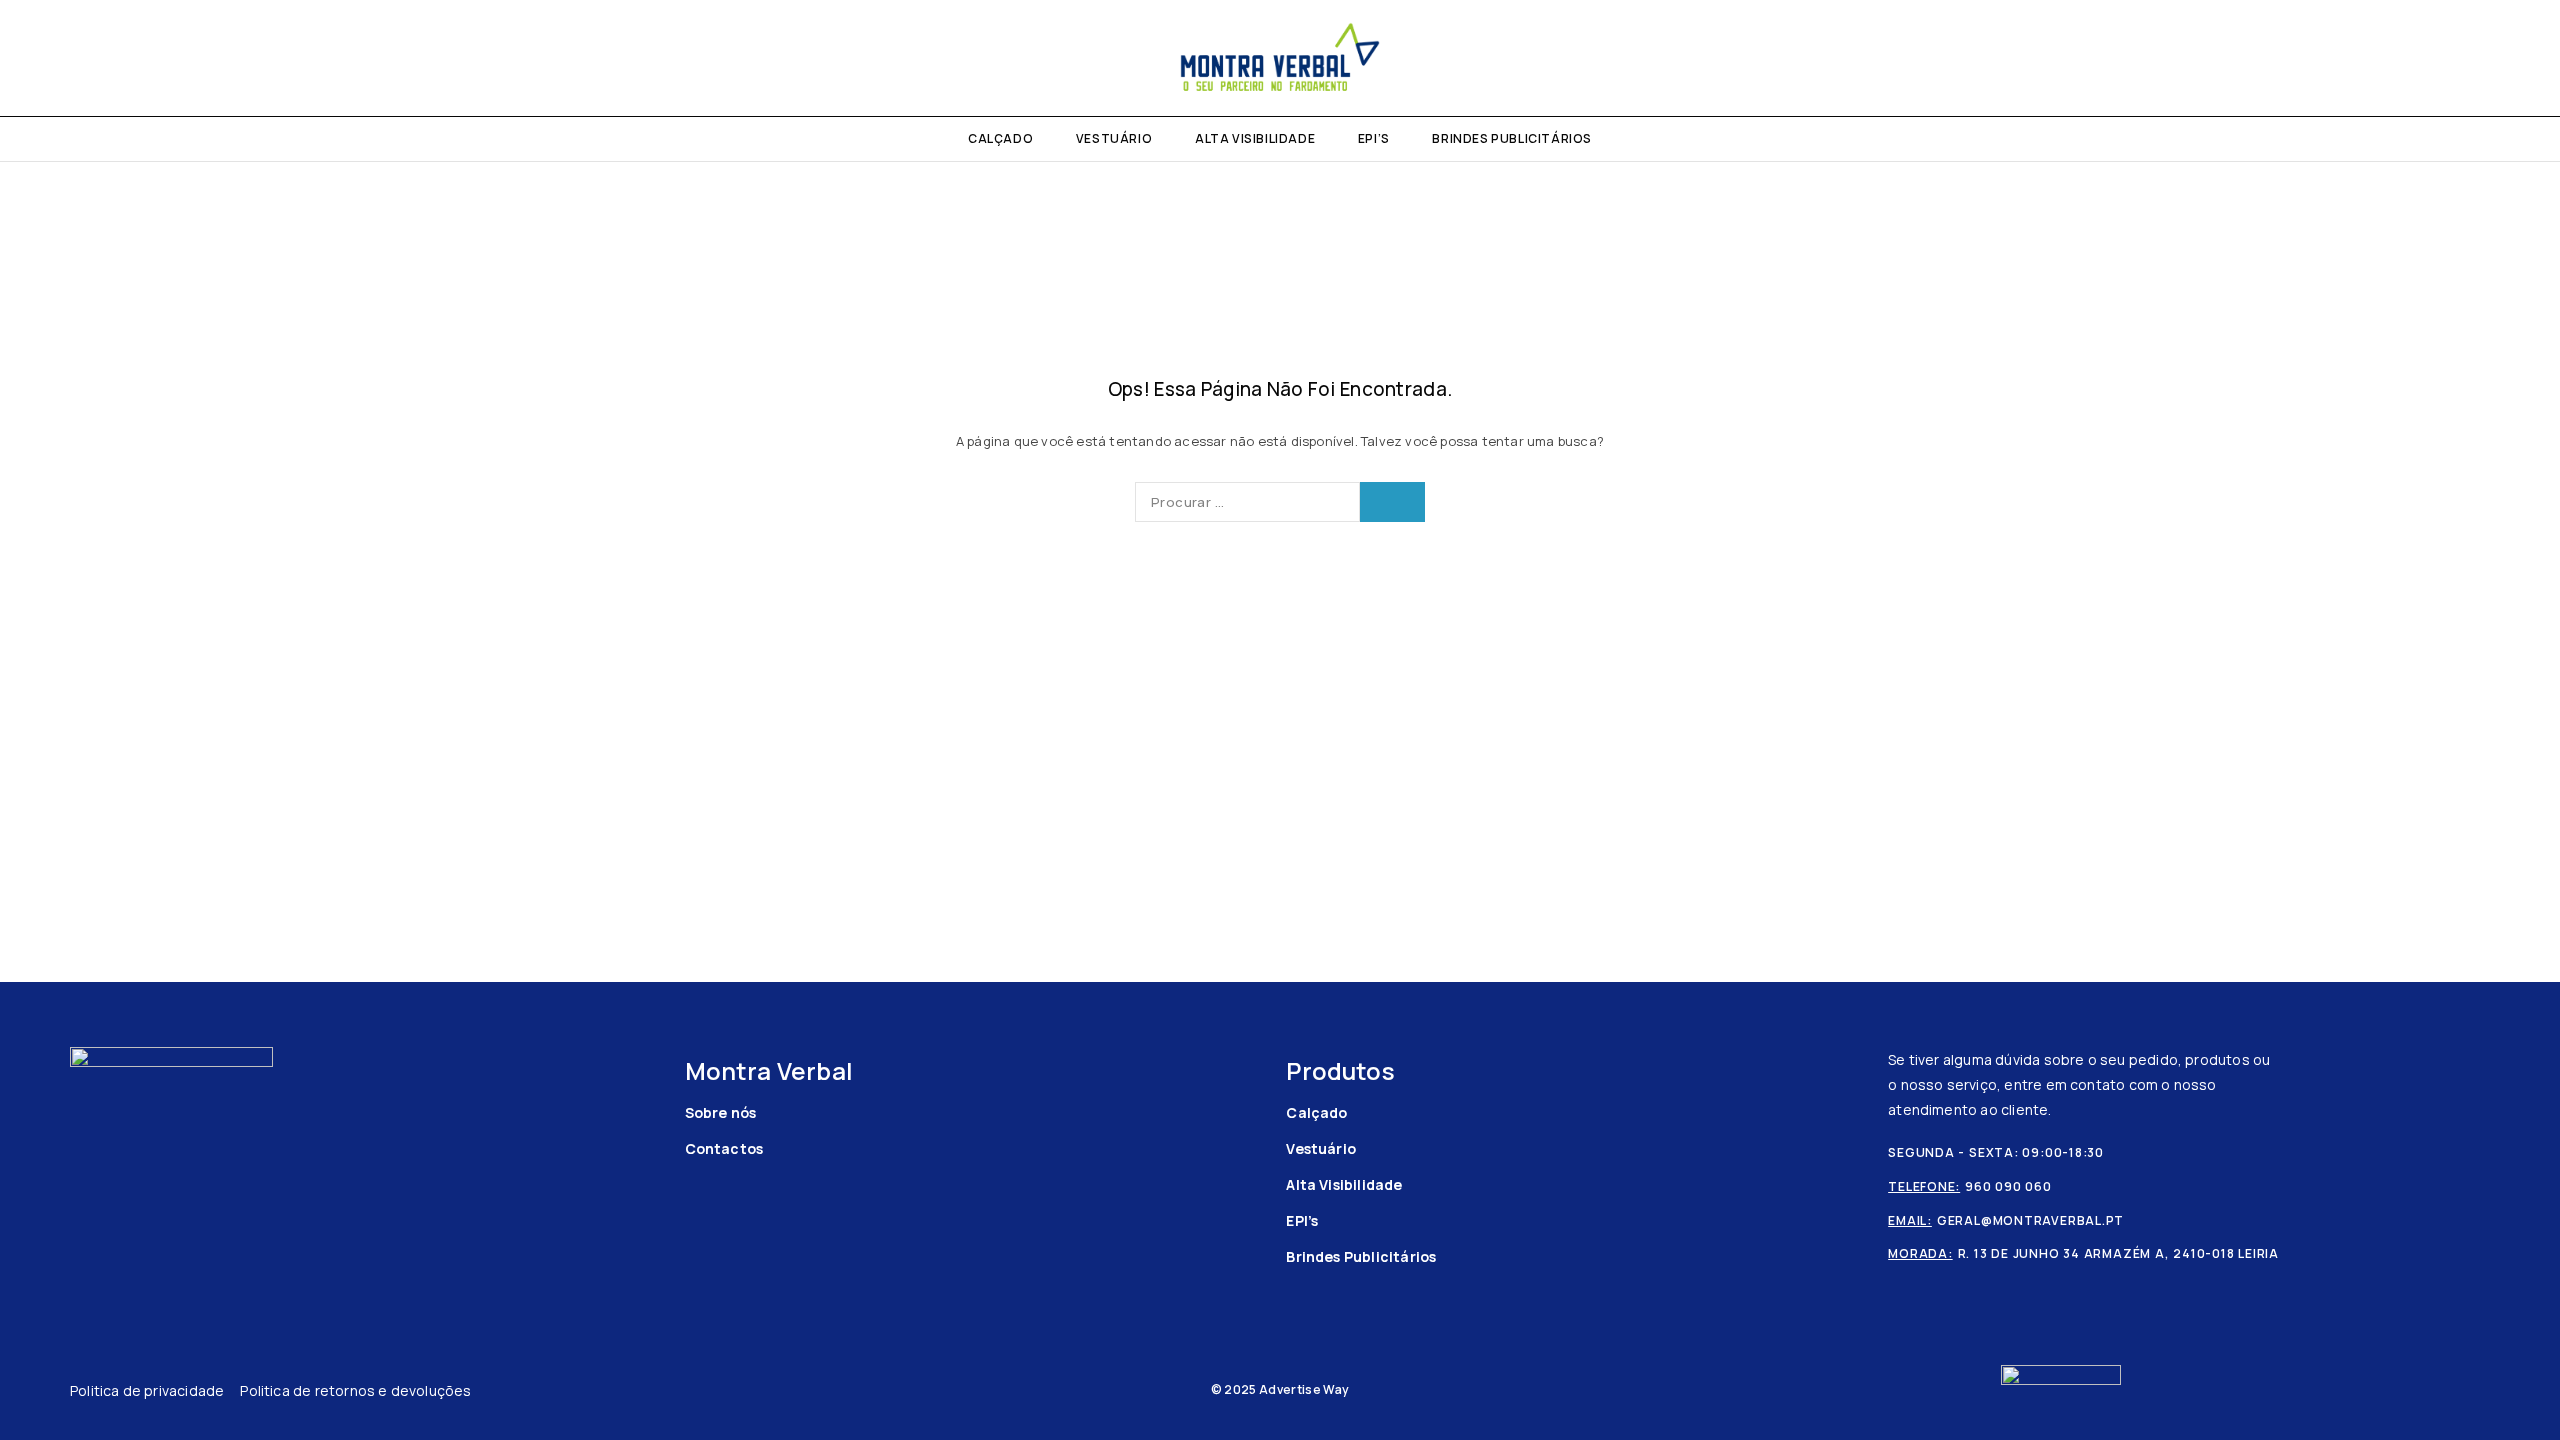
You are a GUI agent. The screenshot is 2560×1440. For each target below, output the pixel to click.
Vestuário (1114, 138)
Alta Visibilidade (1255, 138)
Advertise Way (1304, 1389)
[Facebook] (36, 58)
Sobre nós (721, 1112)
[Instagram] (69, 58)
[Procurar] (2488, 58)
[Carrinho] (2522, 58)
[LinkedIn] (101, 58)
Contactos (724, 1148)
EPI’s (1374, 138)
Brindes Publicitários (1512, 138)
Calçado (1000, 138)
